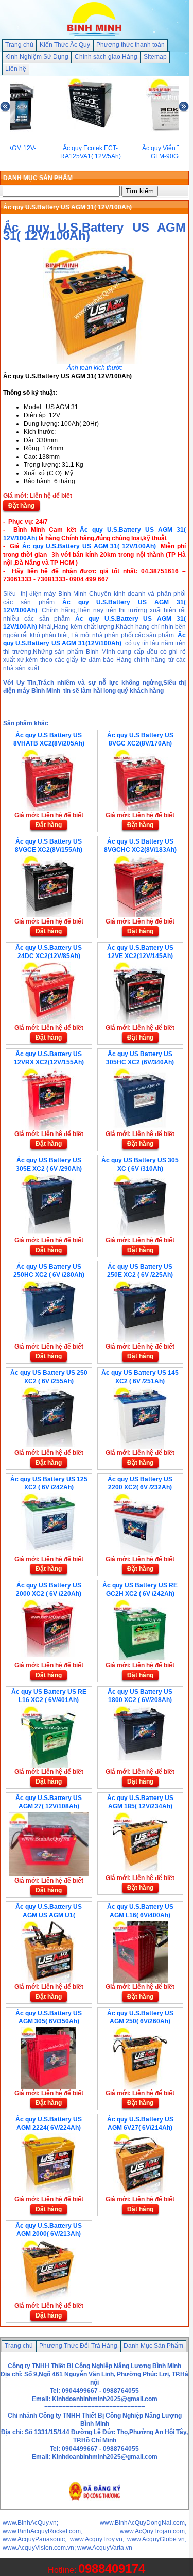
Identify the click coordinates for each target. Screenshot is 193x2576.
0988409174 (112, 2569)
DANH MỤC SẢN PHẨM (38, 178)
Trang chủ (19, 45)
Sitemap (155, 57)
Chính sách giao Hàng (106, 57)
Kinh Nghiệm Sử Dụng (37, 57)
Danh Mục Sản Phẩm (153, 2346)
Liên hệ (16, 69)
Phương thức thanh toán (130, 45)
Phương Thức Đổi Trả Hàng (78, 2346)
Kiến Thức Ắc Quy (65, 45)
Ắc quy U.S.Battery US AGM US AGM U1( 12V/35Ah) (49, 1915)
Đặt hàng (21, 506)
